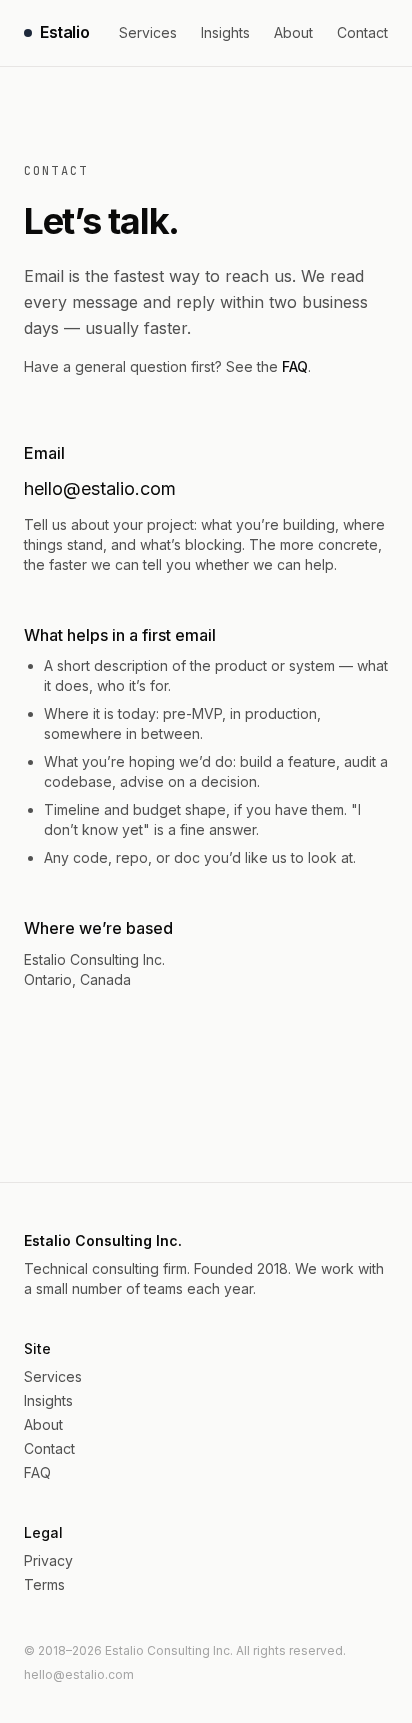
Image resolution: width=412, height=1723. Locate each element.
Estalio (64, 32)
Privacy (48, 1560)
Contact (362, 32)
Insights (225, 32)
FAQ (295, 366)
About (293, 32)
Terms (44, 1584)
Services (148, 32)
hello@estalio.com (100, 488)
